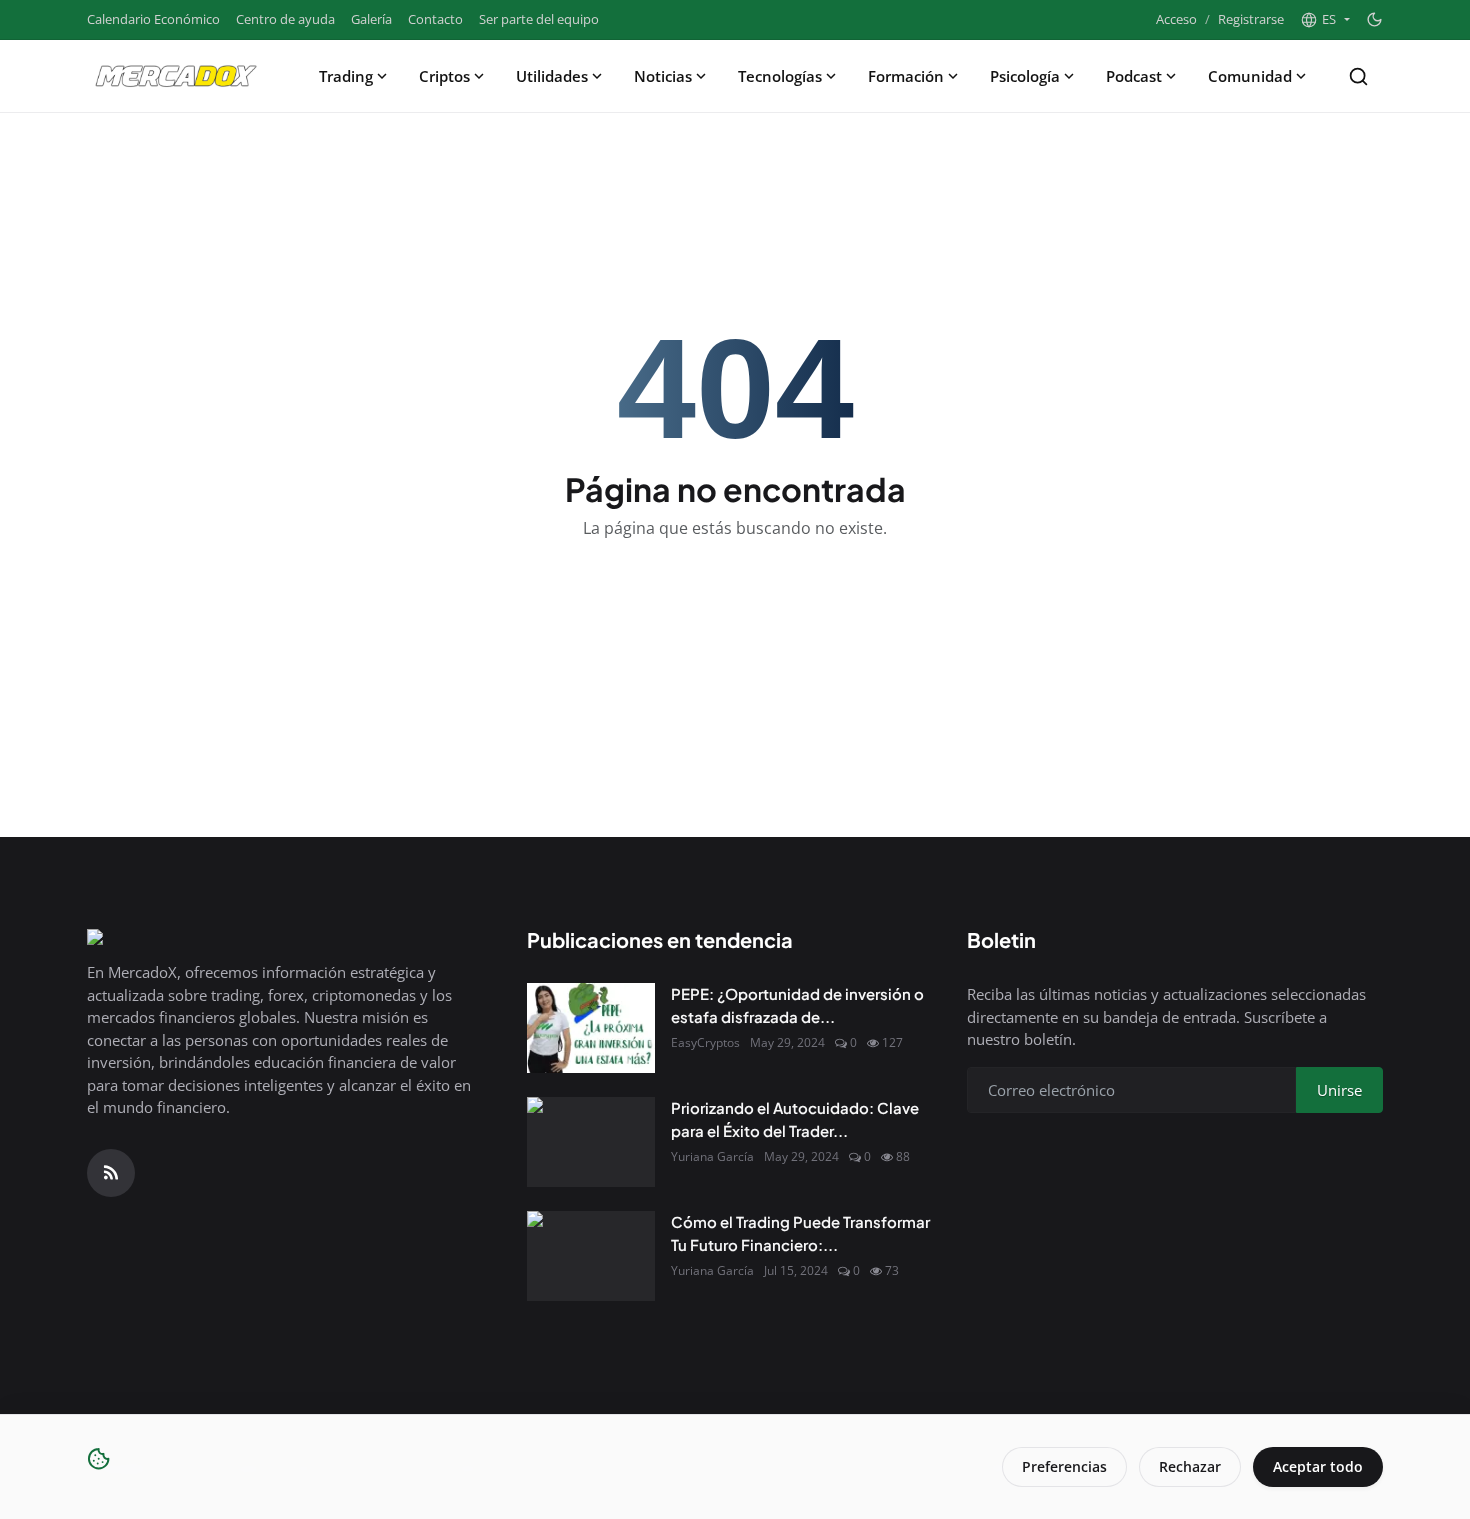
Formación (906, 76)
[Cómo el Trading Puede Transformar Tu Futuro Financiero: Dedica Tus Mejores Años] (591, 1256)
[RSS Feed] (111, 1173)
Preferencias (1064, 1466)
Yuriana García (712, 1156)
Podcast (1134, 76)
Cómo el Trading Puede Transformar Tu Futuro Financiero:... (800, 1233)
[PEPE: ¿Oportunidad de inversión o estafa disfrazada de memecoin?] (591, 1028)
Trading (346, 76)
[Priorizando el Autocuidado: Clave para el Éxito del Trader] (591, 1142)
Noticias (663, 76)
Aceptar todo (1318, 1466)
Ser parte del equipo (539, 19)
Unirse (1339, 1090)
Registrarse (1251, 19)
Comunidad (1250, 76)
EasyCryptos (705, 1042)
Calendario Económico (153, 19)
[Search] (1358, 76)
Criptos (444, 76)
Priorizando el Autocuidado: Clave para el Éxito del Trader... (795, 1119)
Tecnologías (780, 76)
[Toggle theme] (1374, 19)
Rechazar (1190, 1466)
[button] (1325, 20)
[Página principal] (176, 76)
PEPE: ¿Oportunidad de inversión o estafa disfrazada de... (797, 1005)
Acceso (1176, 19)
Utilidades (552, 76)
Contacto (435, 19)
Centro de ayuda (285, 19)
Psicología (1025, 76)
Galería (371, 19)
